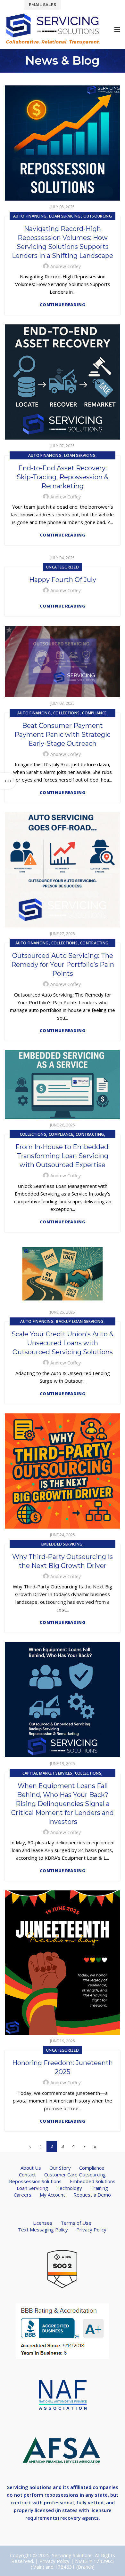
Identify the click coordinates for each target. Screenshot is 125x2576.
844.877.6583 (82, 4)
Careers (23, 2195)
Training (99, 2188)
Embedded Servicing (62, 1544)
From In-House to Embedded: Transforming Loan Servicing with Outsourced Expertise (63, 1156)
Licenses (43, 2223)
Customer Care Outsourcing (75, 2174)
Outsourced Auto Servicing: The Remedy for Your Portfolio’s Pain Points (63, 965)
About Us (31, 2168)
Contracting (94, 943)
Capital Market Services (47, 1773)
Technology (69, 2188)
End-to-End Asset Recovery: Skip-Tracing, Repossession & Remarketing (63, 477)
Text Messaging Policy (43, 2230)
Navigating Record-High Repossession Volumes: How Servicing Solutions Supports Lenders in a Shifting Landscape (63, 242)
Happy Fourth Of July (63, 580)
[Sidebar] (8, 781)
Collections (66, 713)
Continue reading (63, 305)
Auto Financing (30, 216)
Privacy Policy (91, 2230)
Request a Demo (92, 2195)
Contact (27, 2174)
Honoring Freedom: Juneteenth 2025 (63, 2067)
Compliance (94, 713)
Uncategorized (63, 567)
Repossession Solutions (35, 2181)
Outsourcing (98, 216)
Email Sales (42, 5)
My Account (52, 2195)
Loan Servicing (65, 216)
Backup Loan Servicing (80, 1321)
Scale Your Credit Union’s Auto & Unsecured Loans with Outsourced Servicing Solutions (63, 1343)
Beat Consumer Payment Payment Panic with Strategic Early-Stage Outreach (63, 735)
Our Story (60, 2168)
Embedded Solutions (93, 2181)
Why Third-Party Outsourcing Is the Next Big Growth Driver (63, 1561)
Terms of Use (76, 2223)
